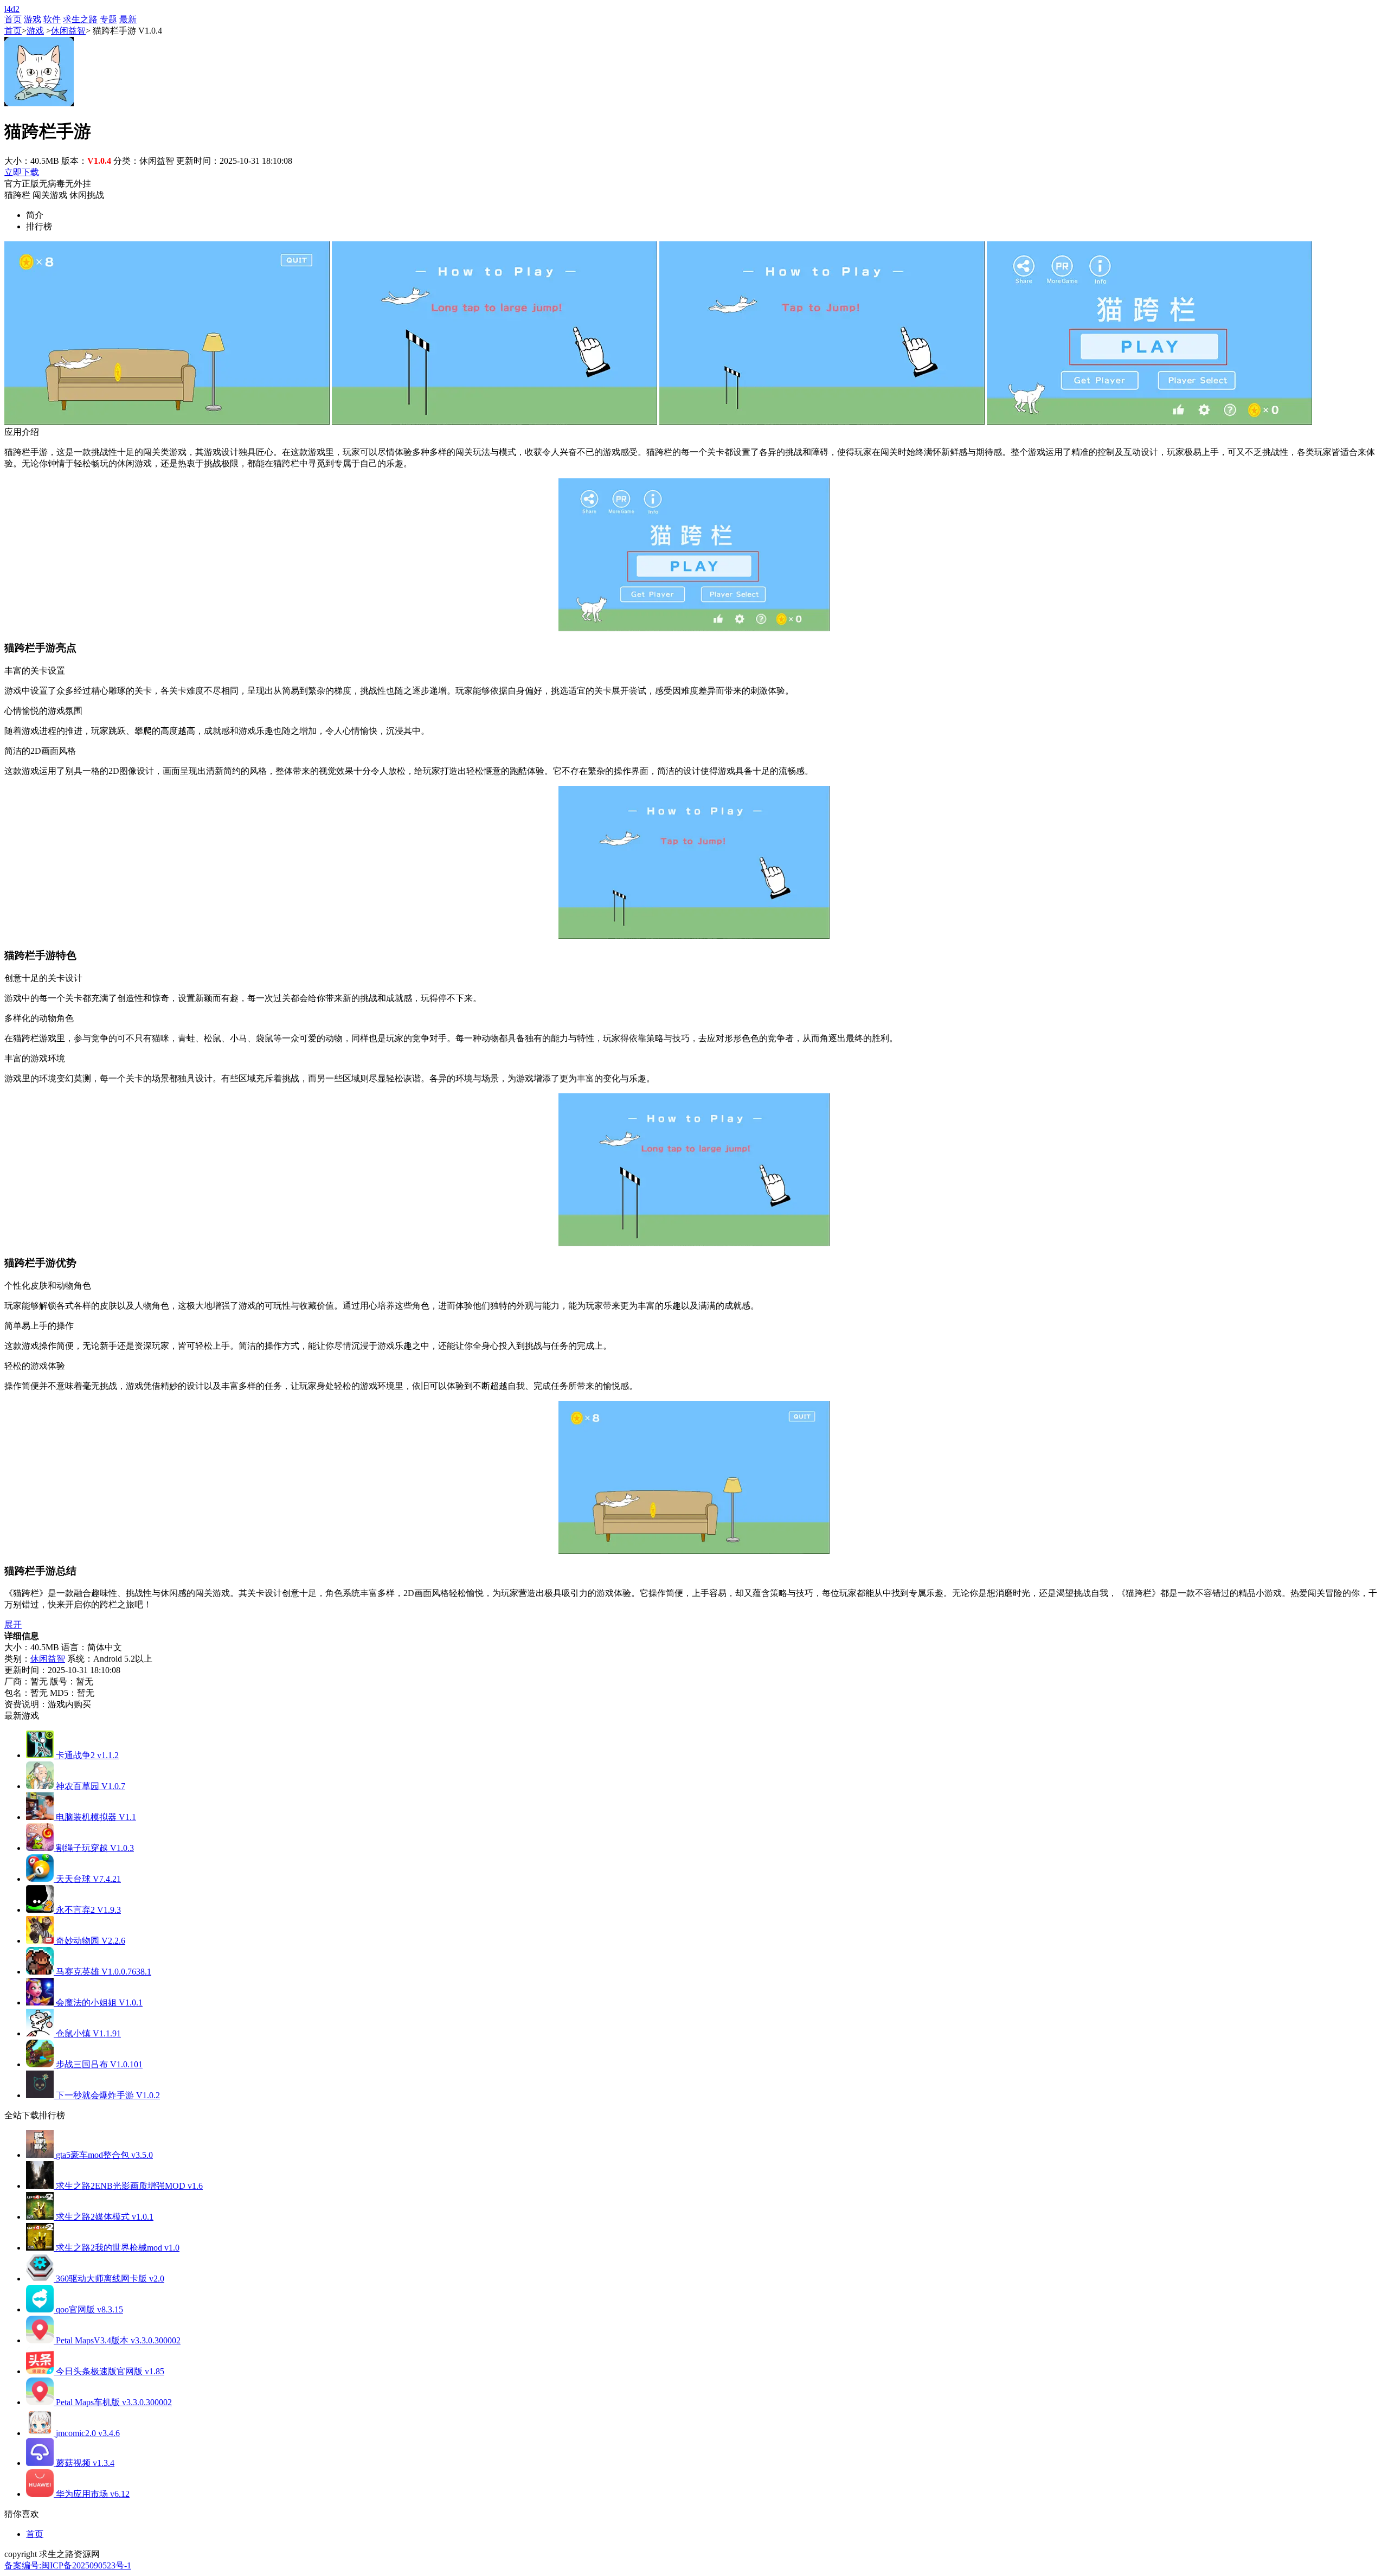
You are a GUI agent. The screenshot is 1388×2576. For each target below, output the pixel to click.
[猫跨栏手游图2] (494, 422)
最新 (128, 19)
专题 (108, 19)
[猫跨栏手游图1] (167, 422)
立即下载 (22, 172)
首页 (13, 19)
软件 (52, 19)
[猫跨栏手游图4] (1149, 422)
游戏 (33, 19)
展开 (13, 1625)
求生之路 (80, 19)
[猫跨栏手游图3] (822, 422)
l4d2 (12, 9)
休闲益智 (68, 31)
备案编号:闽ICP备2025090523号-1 (68, 2565)
